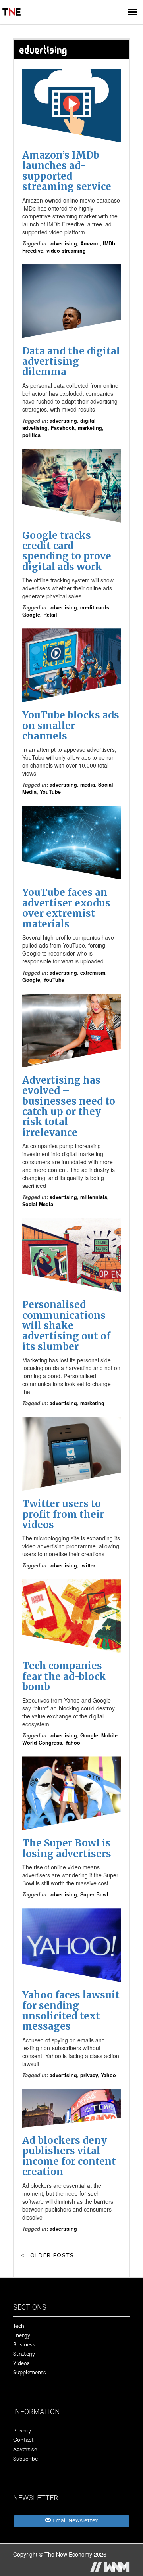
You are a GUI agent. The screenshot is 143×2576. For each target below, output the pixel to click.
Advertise (25, 2450)
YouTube (50, 792)
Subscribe (25, 2459)
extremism (93, 973)
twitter (88, 1565)
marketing (90, 428)
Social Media (38, 1204)
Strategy (24, 2354)
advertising (63, 243)
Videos (21, 2363)
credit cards (95, 607)
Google (31, 615)
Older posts (52, 2255)
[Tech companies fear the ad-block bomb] (71, 1616)
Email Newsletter (74, 2521)
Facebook (63, 428)
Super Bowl (94, 1894)
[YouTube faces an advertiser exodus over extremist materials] (71, 843)
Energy (22, 2335)
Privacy (22, 2431)
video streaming (66, 251)
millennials (94, 1197)
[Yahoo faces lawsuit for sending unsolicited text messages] (71, 1945)
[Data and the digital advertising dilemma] (71, 301)
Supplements (30, 2373)
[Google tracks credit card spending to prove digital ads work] (71, 486)
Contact (23, 2440)
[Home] (12, 6)
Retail (50, 615)
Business (24, 2345)
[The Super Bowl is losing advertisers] (71, 1793)
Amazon (90, 243)
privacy (89, 2075)
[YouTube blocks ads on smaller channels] (71, 665)
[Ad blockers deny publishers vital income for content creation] (71, 2108)
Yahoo (73, 1743)
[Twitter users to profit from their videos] (71, 1454)
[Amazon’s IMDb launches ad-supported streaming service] (71, 105)
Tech (19, 2326)
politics (31, 435)
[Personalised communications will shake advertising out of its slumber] (71, 1255)
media (88, 785)
